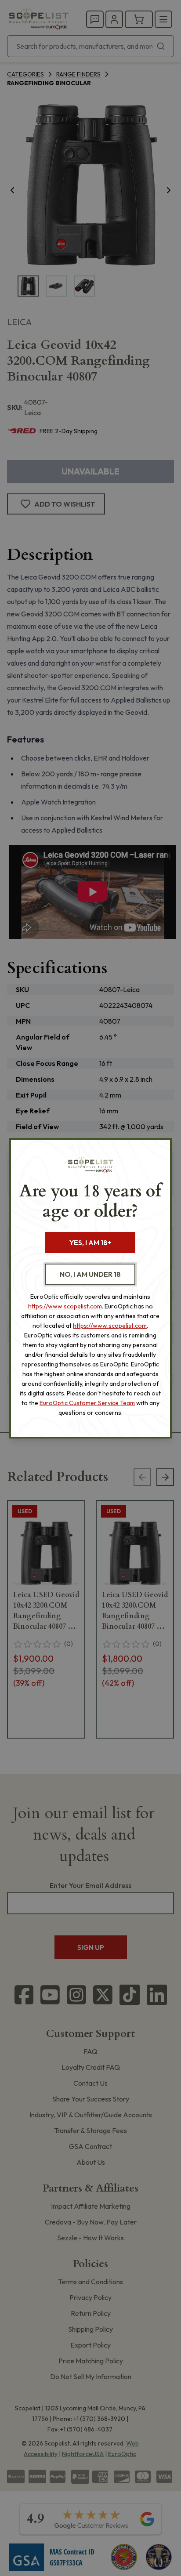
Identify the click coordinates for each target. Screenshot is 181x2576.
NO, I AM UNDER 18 (90, 1274)
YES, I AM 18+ (90, 1243)
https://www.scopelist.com (65, 1306)
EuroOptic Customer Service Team (87, 1403)
